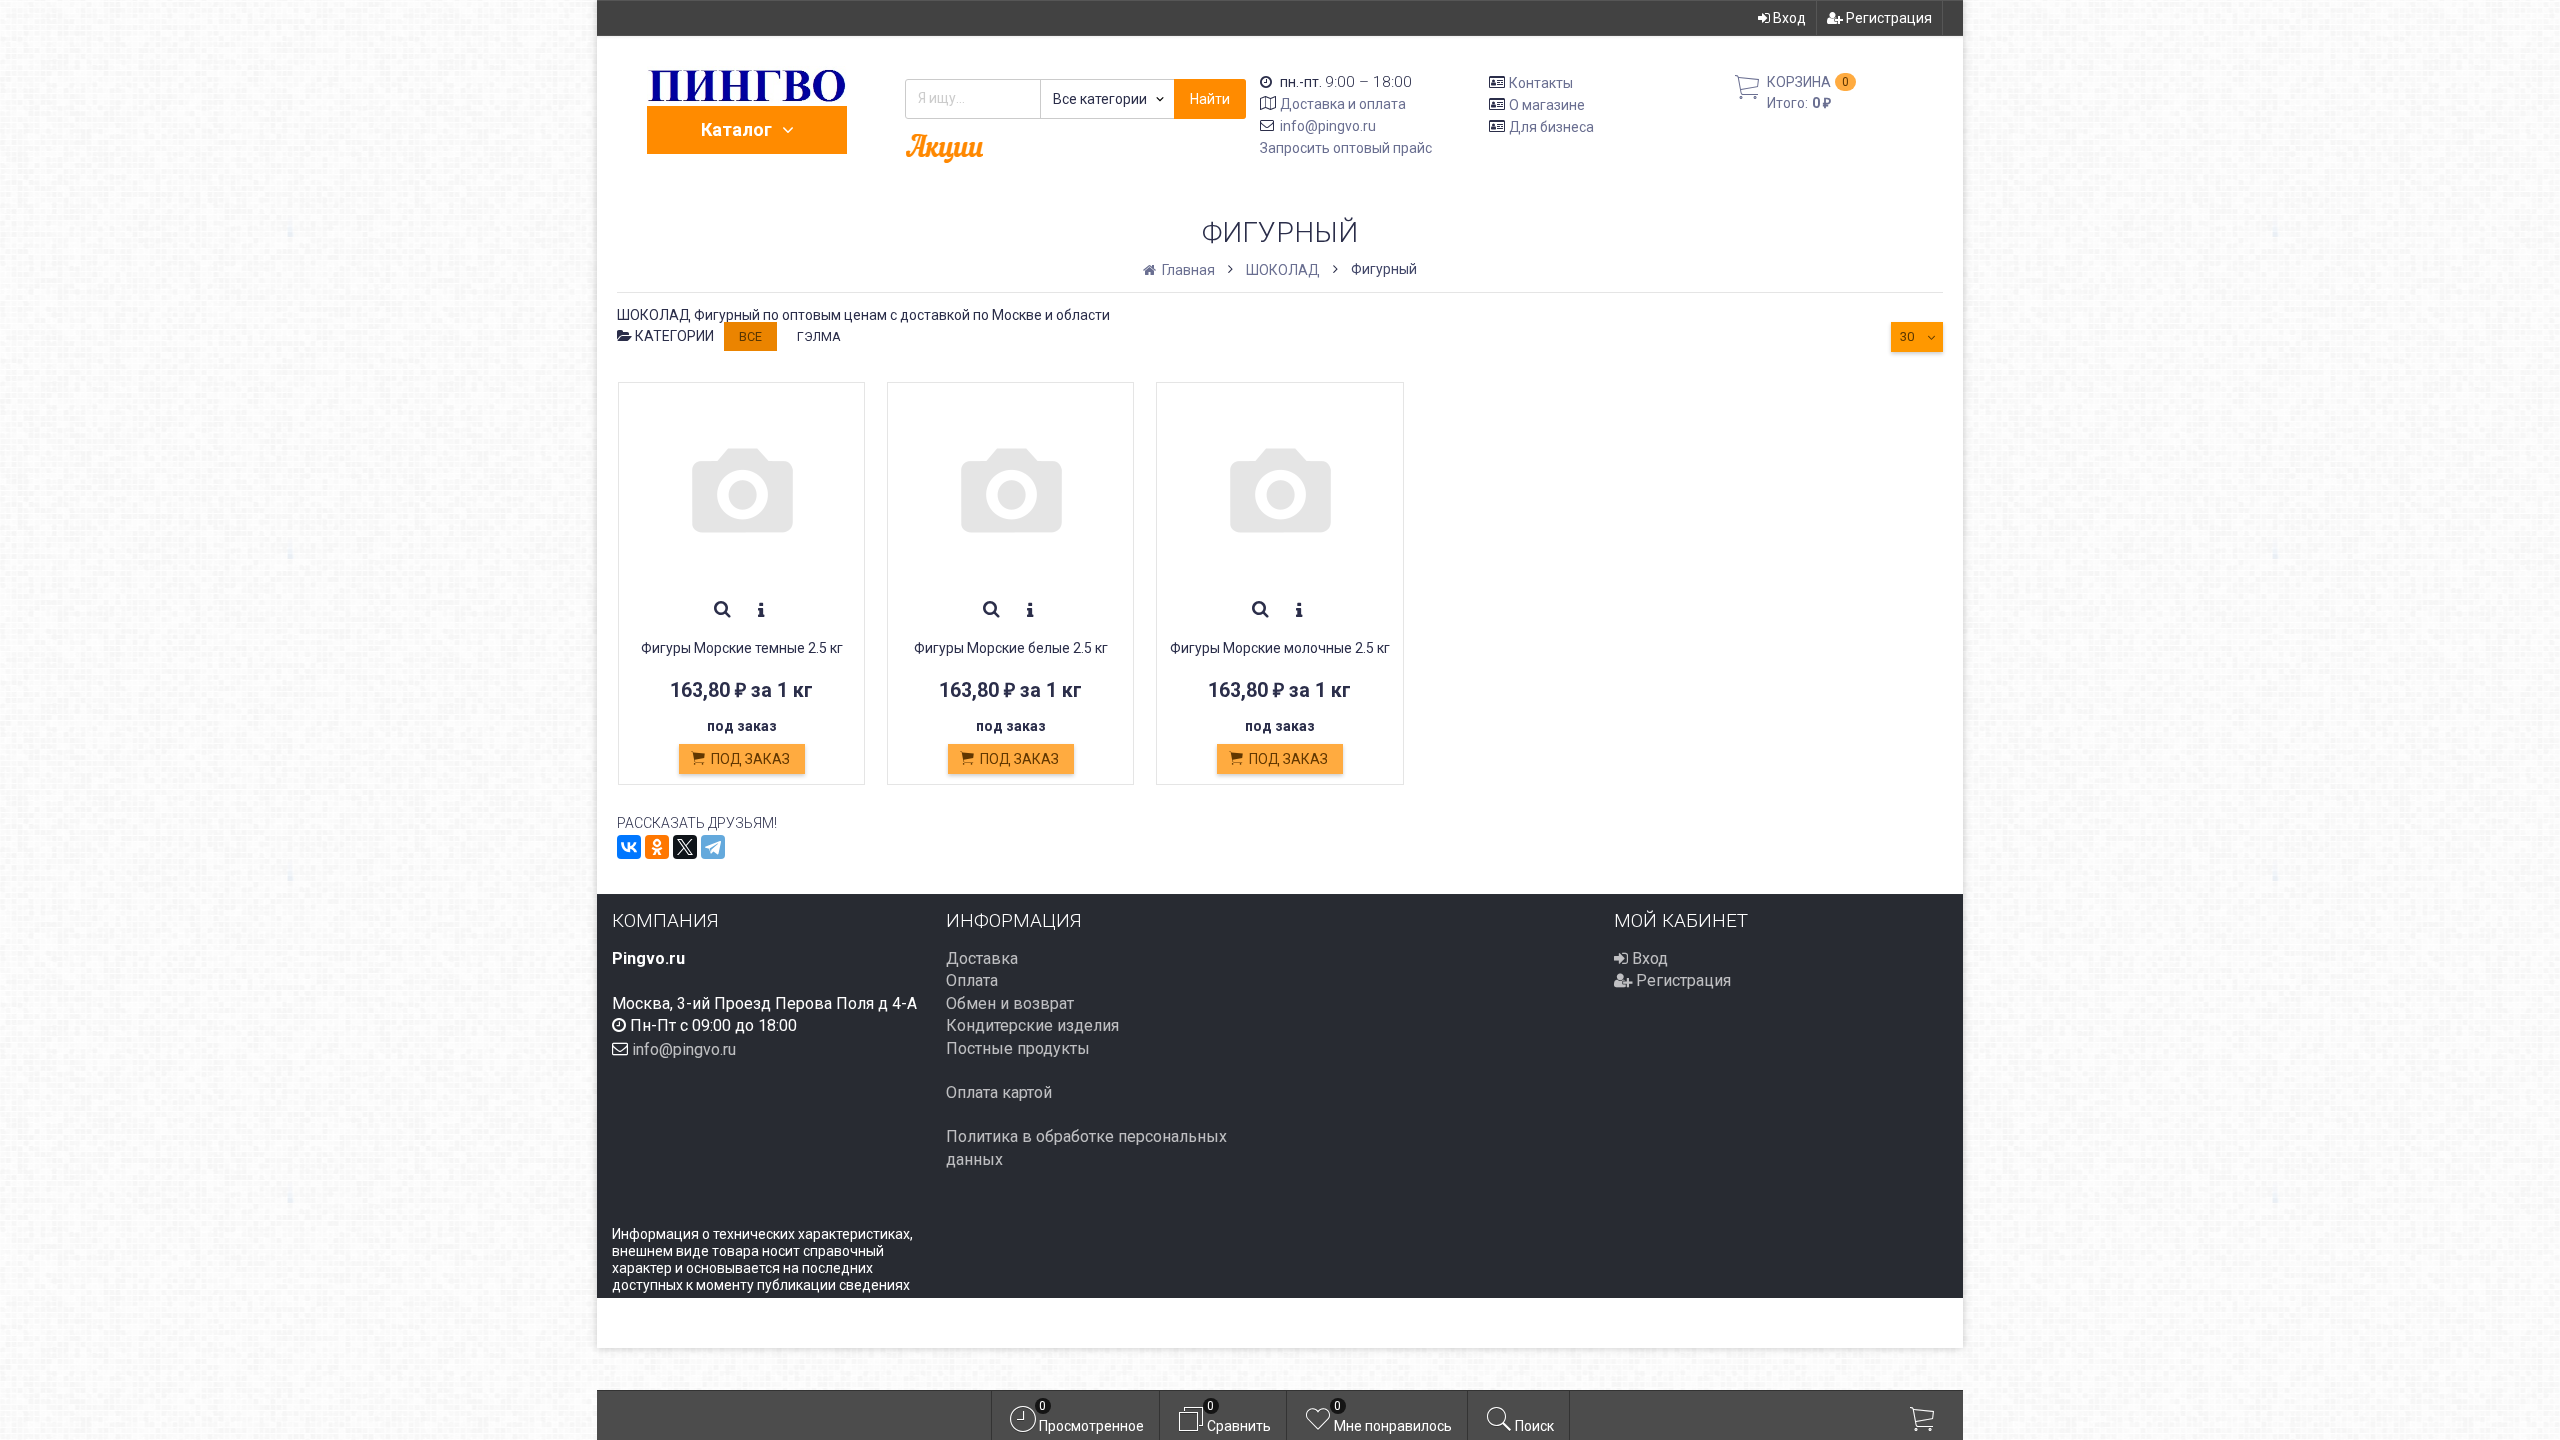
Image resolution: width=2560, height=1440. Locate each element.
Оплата (972, 980)
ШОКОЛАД (1283, 270)
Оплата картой (999, 1092)
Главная (1187, 270)
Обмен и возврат (1010, 1003)
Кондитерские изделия (1032, 1025)
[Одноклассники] (657, 847)
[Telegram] (713, 847)
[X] (685, 847)
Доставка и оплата (1343, 104)
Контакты (1541, 83)
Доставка (982, 958)
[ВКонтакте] (629, 847)
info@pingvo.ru (1328, 126)
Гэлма (819, 336)
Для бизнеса (1551, 126)
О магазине (1547, 105)
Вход (1788, 18)
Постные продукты (1018, 1048)
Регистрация (1887, 18)
